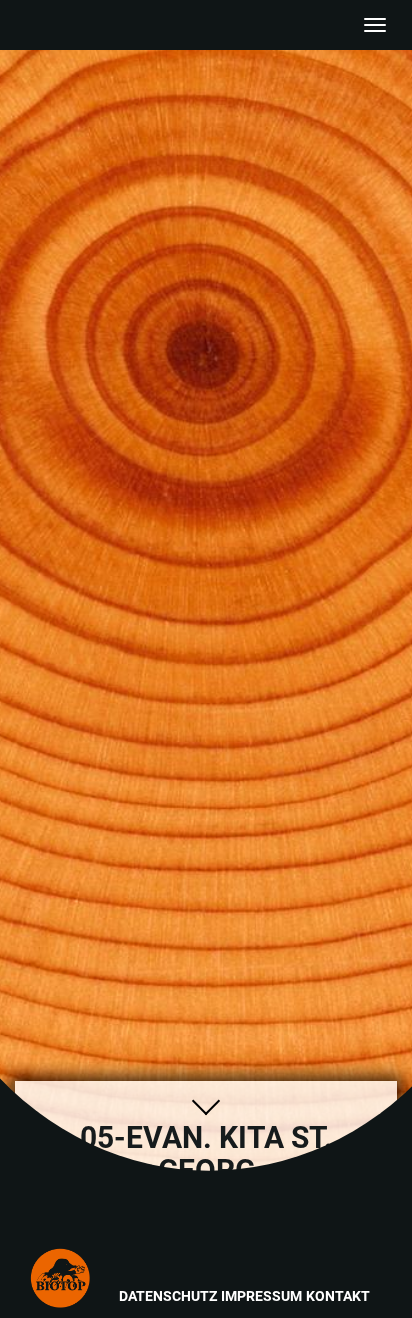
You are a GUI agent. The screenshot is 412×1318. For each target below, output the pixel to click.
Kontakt (338, 1296)
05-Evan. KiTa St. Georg (108, 1227)
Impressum (261, 1296)
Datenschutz (168, 1296)
